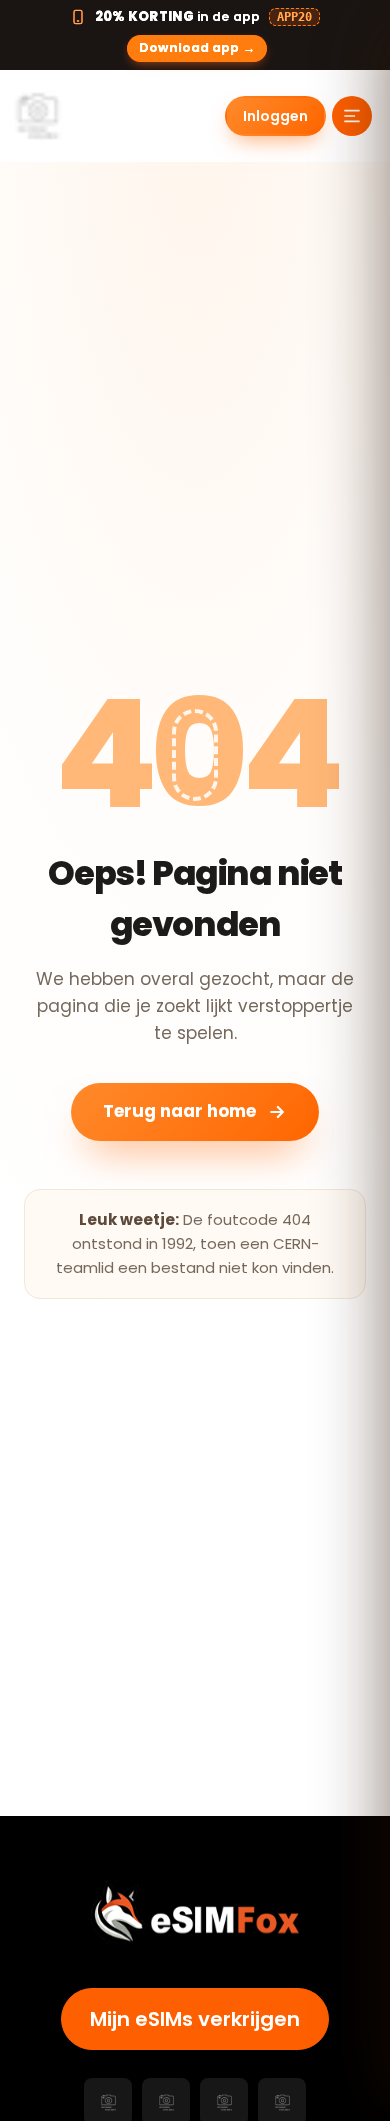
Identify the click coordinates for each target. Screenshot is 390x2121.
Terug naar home (179, 1111)
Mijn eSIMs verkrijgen (195, 2019)
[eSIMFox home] (81, 116)
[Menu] (352, 116)
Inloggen (275, 116)
